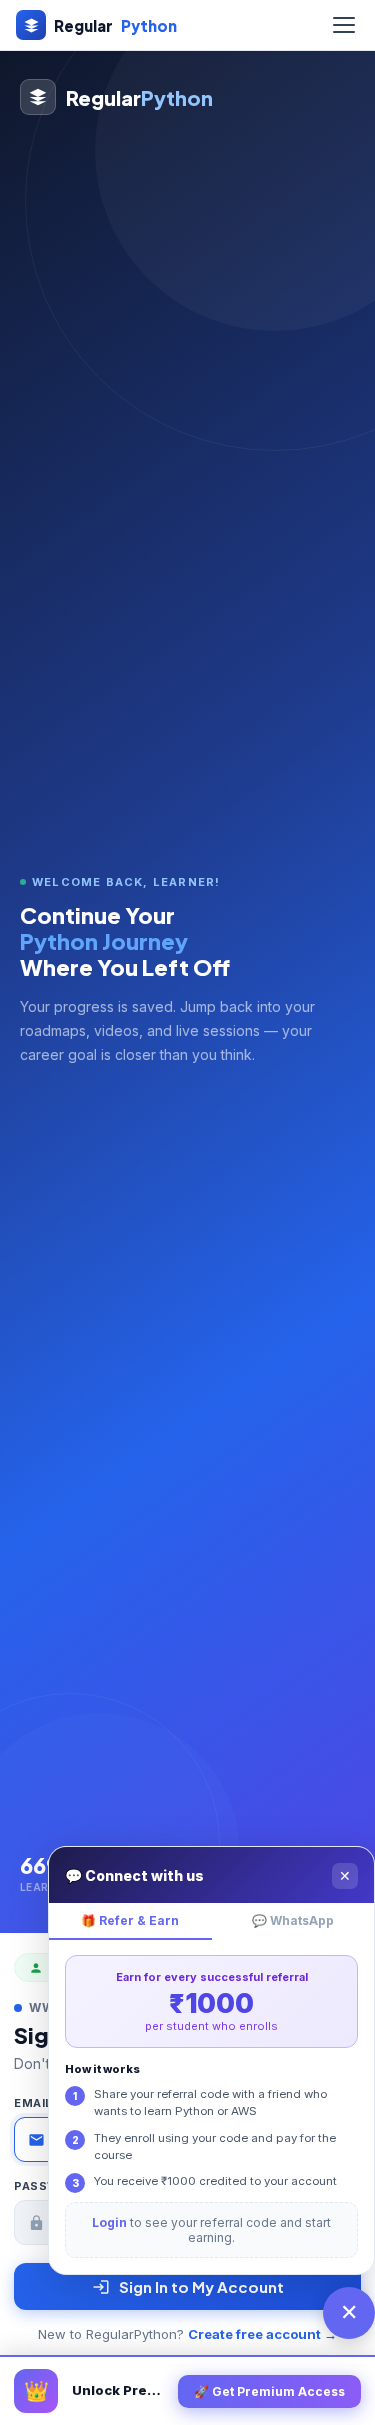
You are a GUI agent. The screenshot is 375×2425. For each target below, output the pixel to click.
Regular (115, 25)
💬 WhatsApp (293, 1920)
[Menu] (344, 25)
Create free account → (262, 2334)
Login (109, 2222)
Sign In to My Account (201, 2286)
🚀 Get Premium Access (269, 2391)
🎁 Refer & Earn (130, 1920)
